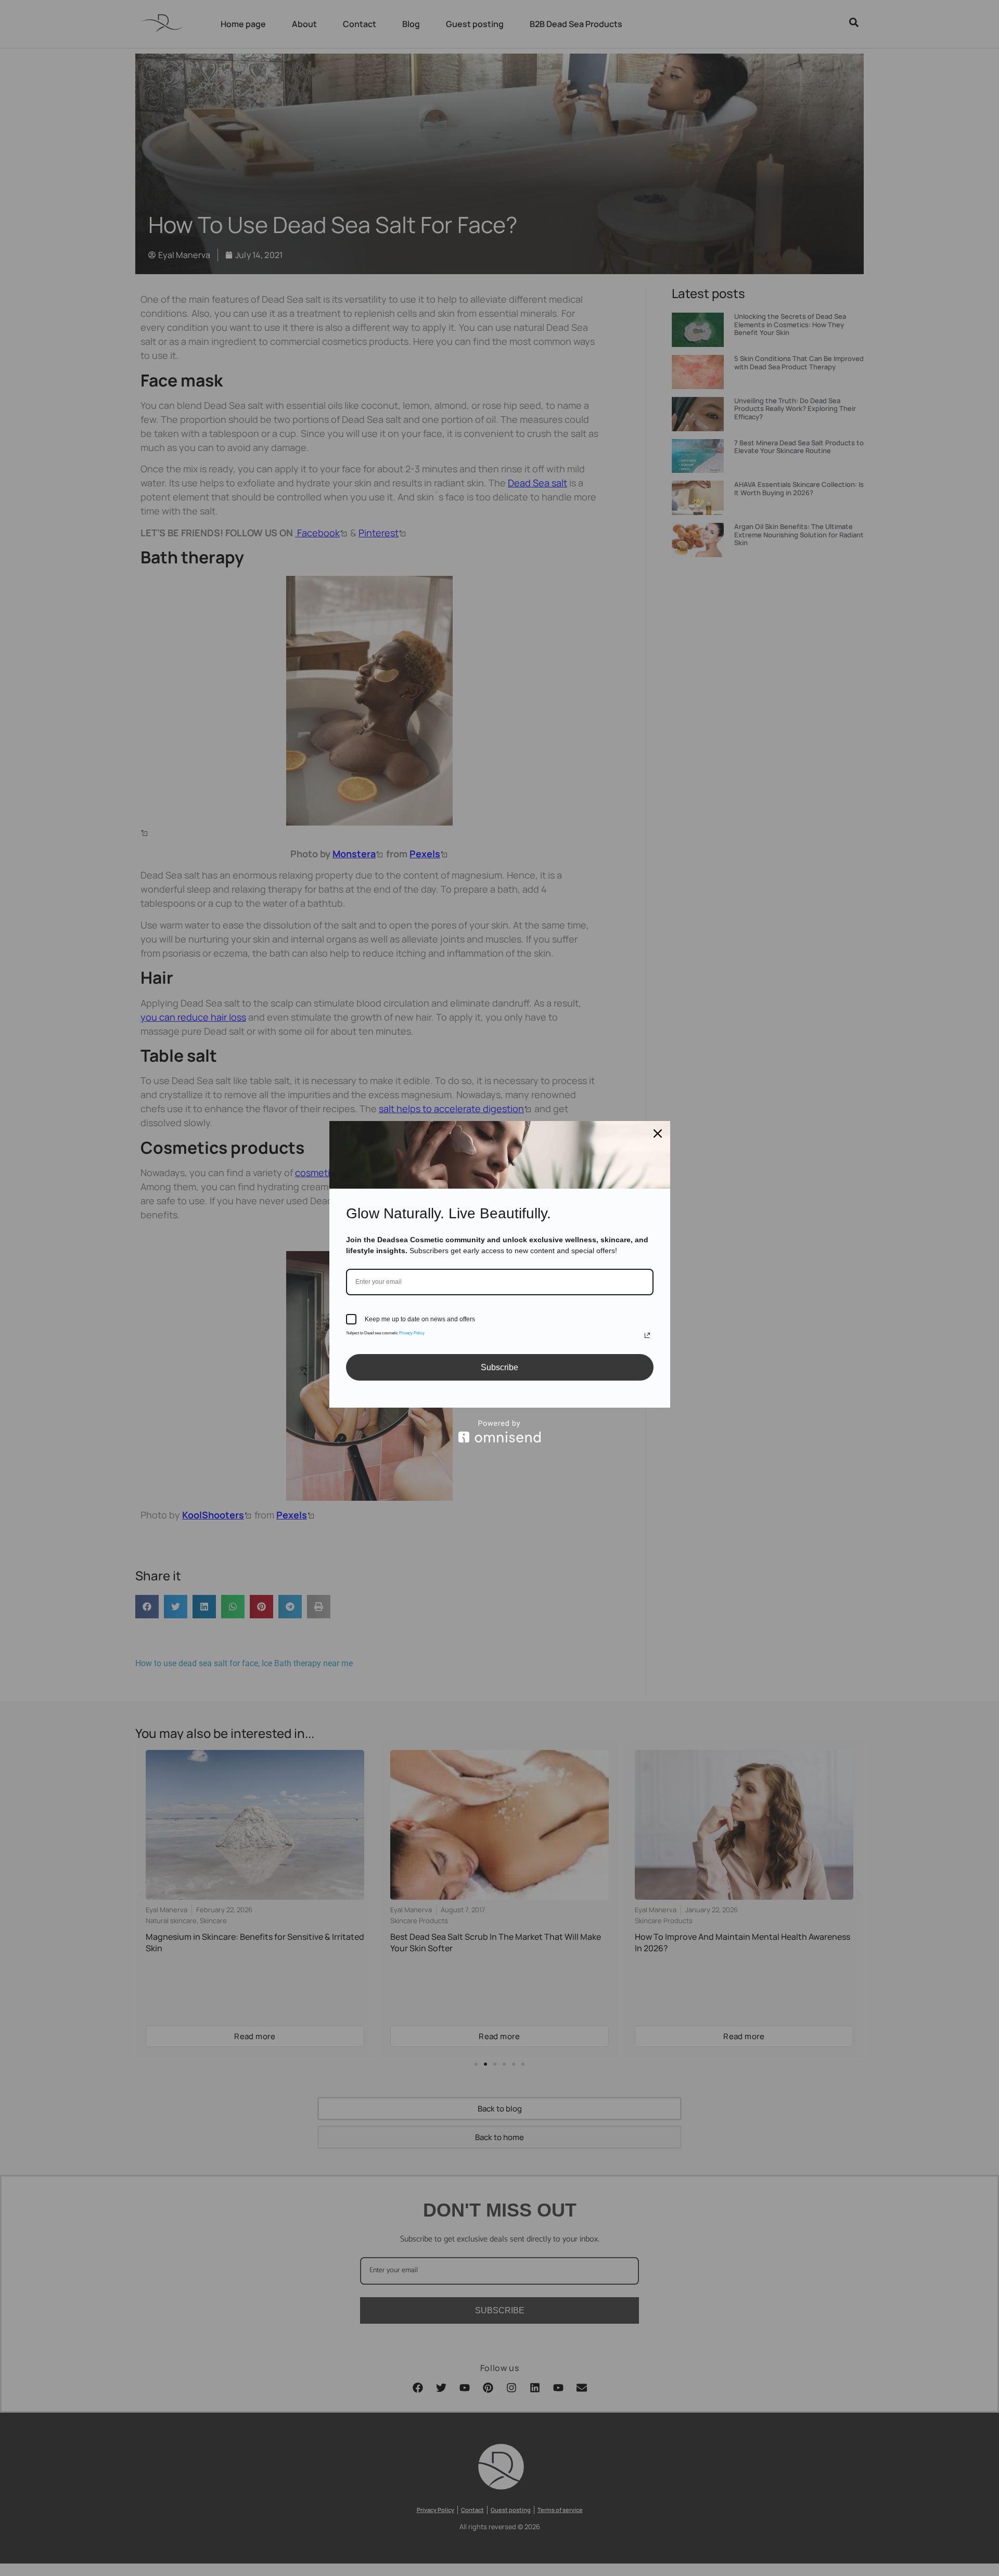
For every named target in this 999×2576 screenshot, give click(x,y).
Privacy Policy (412, 1333)
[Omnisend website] (500, 1431)
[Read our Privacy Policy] (647, 1335)
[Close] (658, 1134)
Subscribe (499, 1367)
